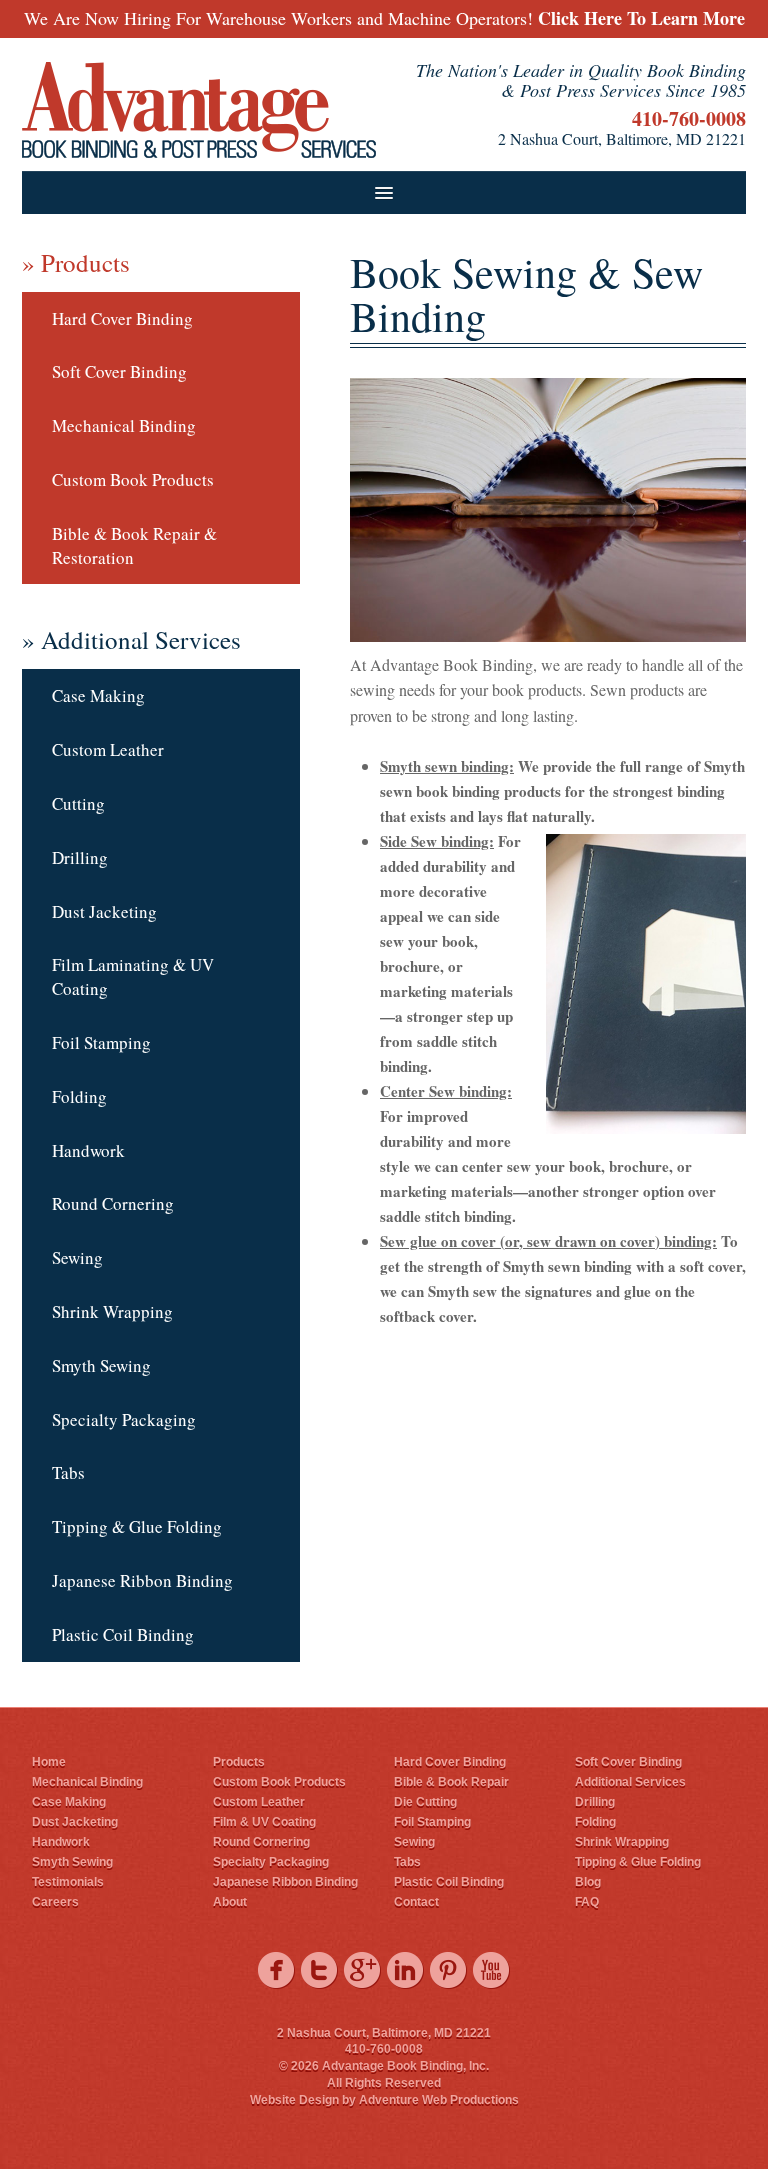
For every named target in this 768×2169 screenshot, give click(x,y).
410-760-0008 (689, 118)
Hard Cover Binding (122, 318)
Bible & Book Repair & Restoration (134, 545)
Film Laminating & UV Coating (133, 976)
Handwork (88, 1150)
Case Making (98, 695)
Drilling (80, 857)
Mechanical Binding (124, 425)
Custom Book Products (133, 479)
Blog (588, 1882)
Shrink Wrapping (112, 1311)
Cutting (78, 803)
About (230, 1902)
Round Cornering (113, 1203)
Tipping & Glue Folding (137, 1526)
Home (49, 1762)
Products (239, 1762)
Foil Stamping (101, 1042)
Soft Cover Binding (119, 371)
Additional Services (630, 1782)
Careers (55, 1902)
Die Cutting (425, 1802)
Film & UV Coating (264, 1822)
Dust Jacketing (104, 911)
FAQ (587, 1902)
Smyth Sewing (101, 1365)
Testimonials (68, 1882)
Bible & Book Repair (451, 1782)
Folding (79, 1096)
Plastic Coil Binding (123, 1634)
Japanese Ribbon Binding (142, 1580)
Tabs (68, 1472)
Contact (416, 1902)
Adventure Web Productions (439, 2100)
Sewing (77, 1257)
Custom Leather (108, 749)
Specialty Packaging (124, 1419)
